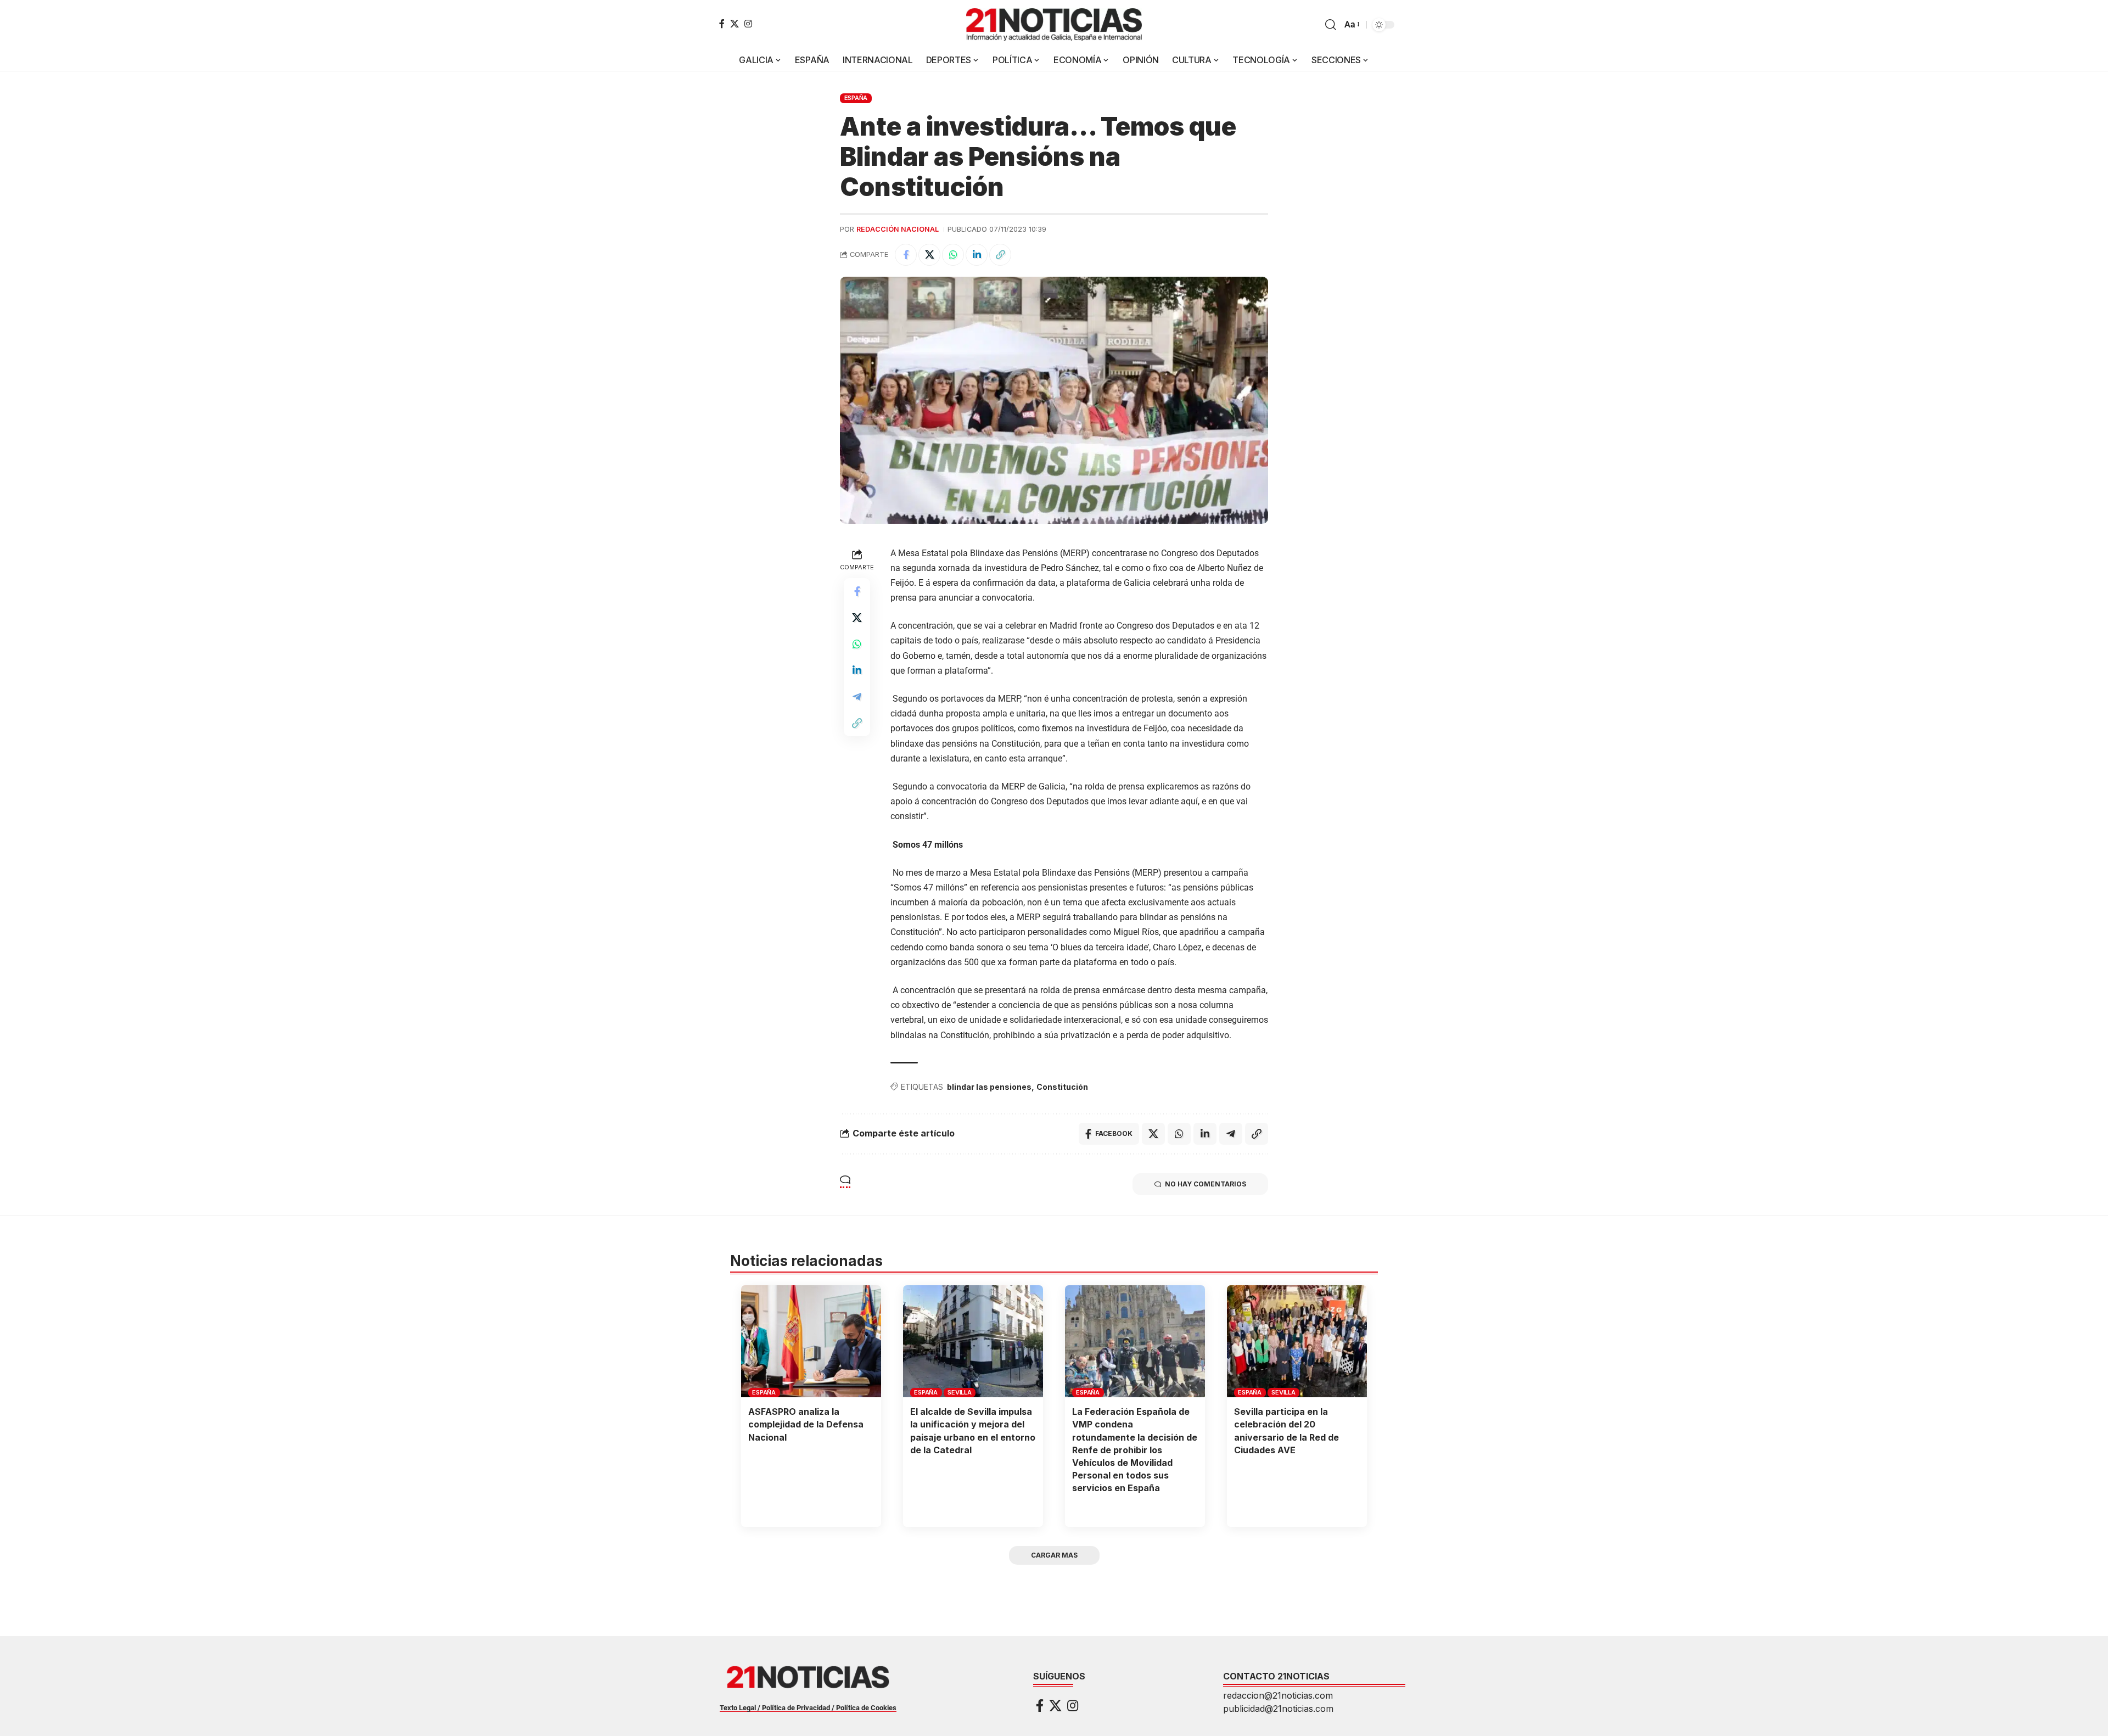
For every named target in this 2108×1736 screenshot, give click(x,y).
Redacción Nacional (898, 229)
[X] (735, 24)
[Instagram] (748, 24)
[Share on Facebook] (906, 255)
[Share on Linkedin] (977, 255)
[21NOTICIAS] (1054, 25)
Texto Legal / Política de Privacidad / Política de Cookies (808, 1708)
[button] (1331, 25)
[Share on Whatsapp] (953, 255)
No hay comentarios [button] (1206, 1184)
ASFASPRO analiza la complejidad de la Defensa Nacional (806, 1424)
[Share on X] (929, 255)
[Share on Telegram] (857, 697)
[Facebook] (722, 24)
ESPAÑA (856, 98)
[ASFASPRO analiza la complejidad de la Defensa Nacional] (811, 1341)
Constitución (1062, 1087)
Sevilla (959, 1392)
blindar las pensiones (989, 1087)
